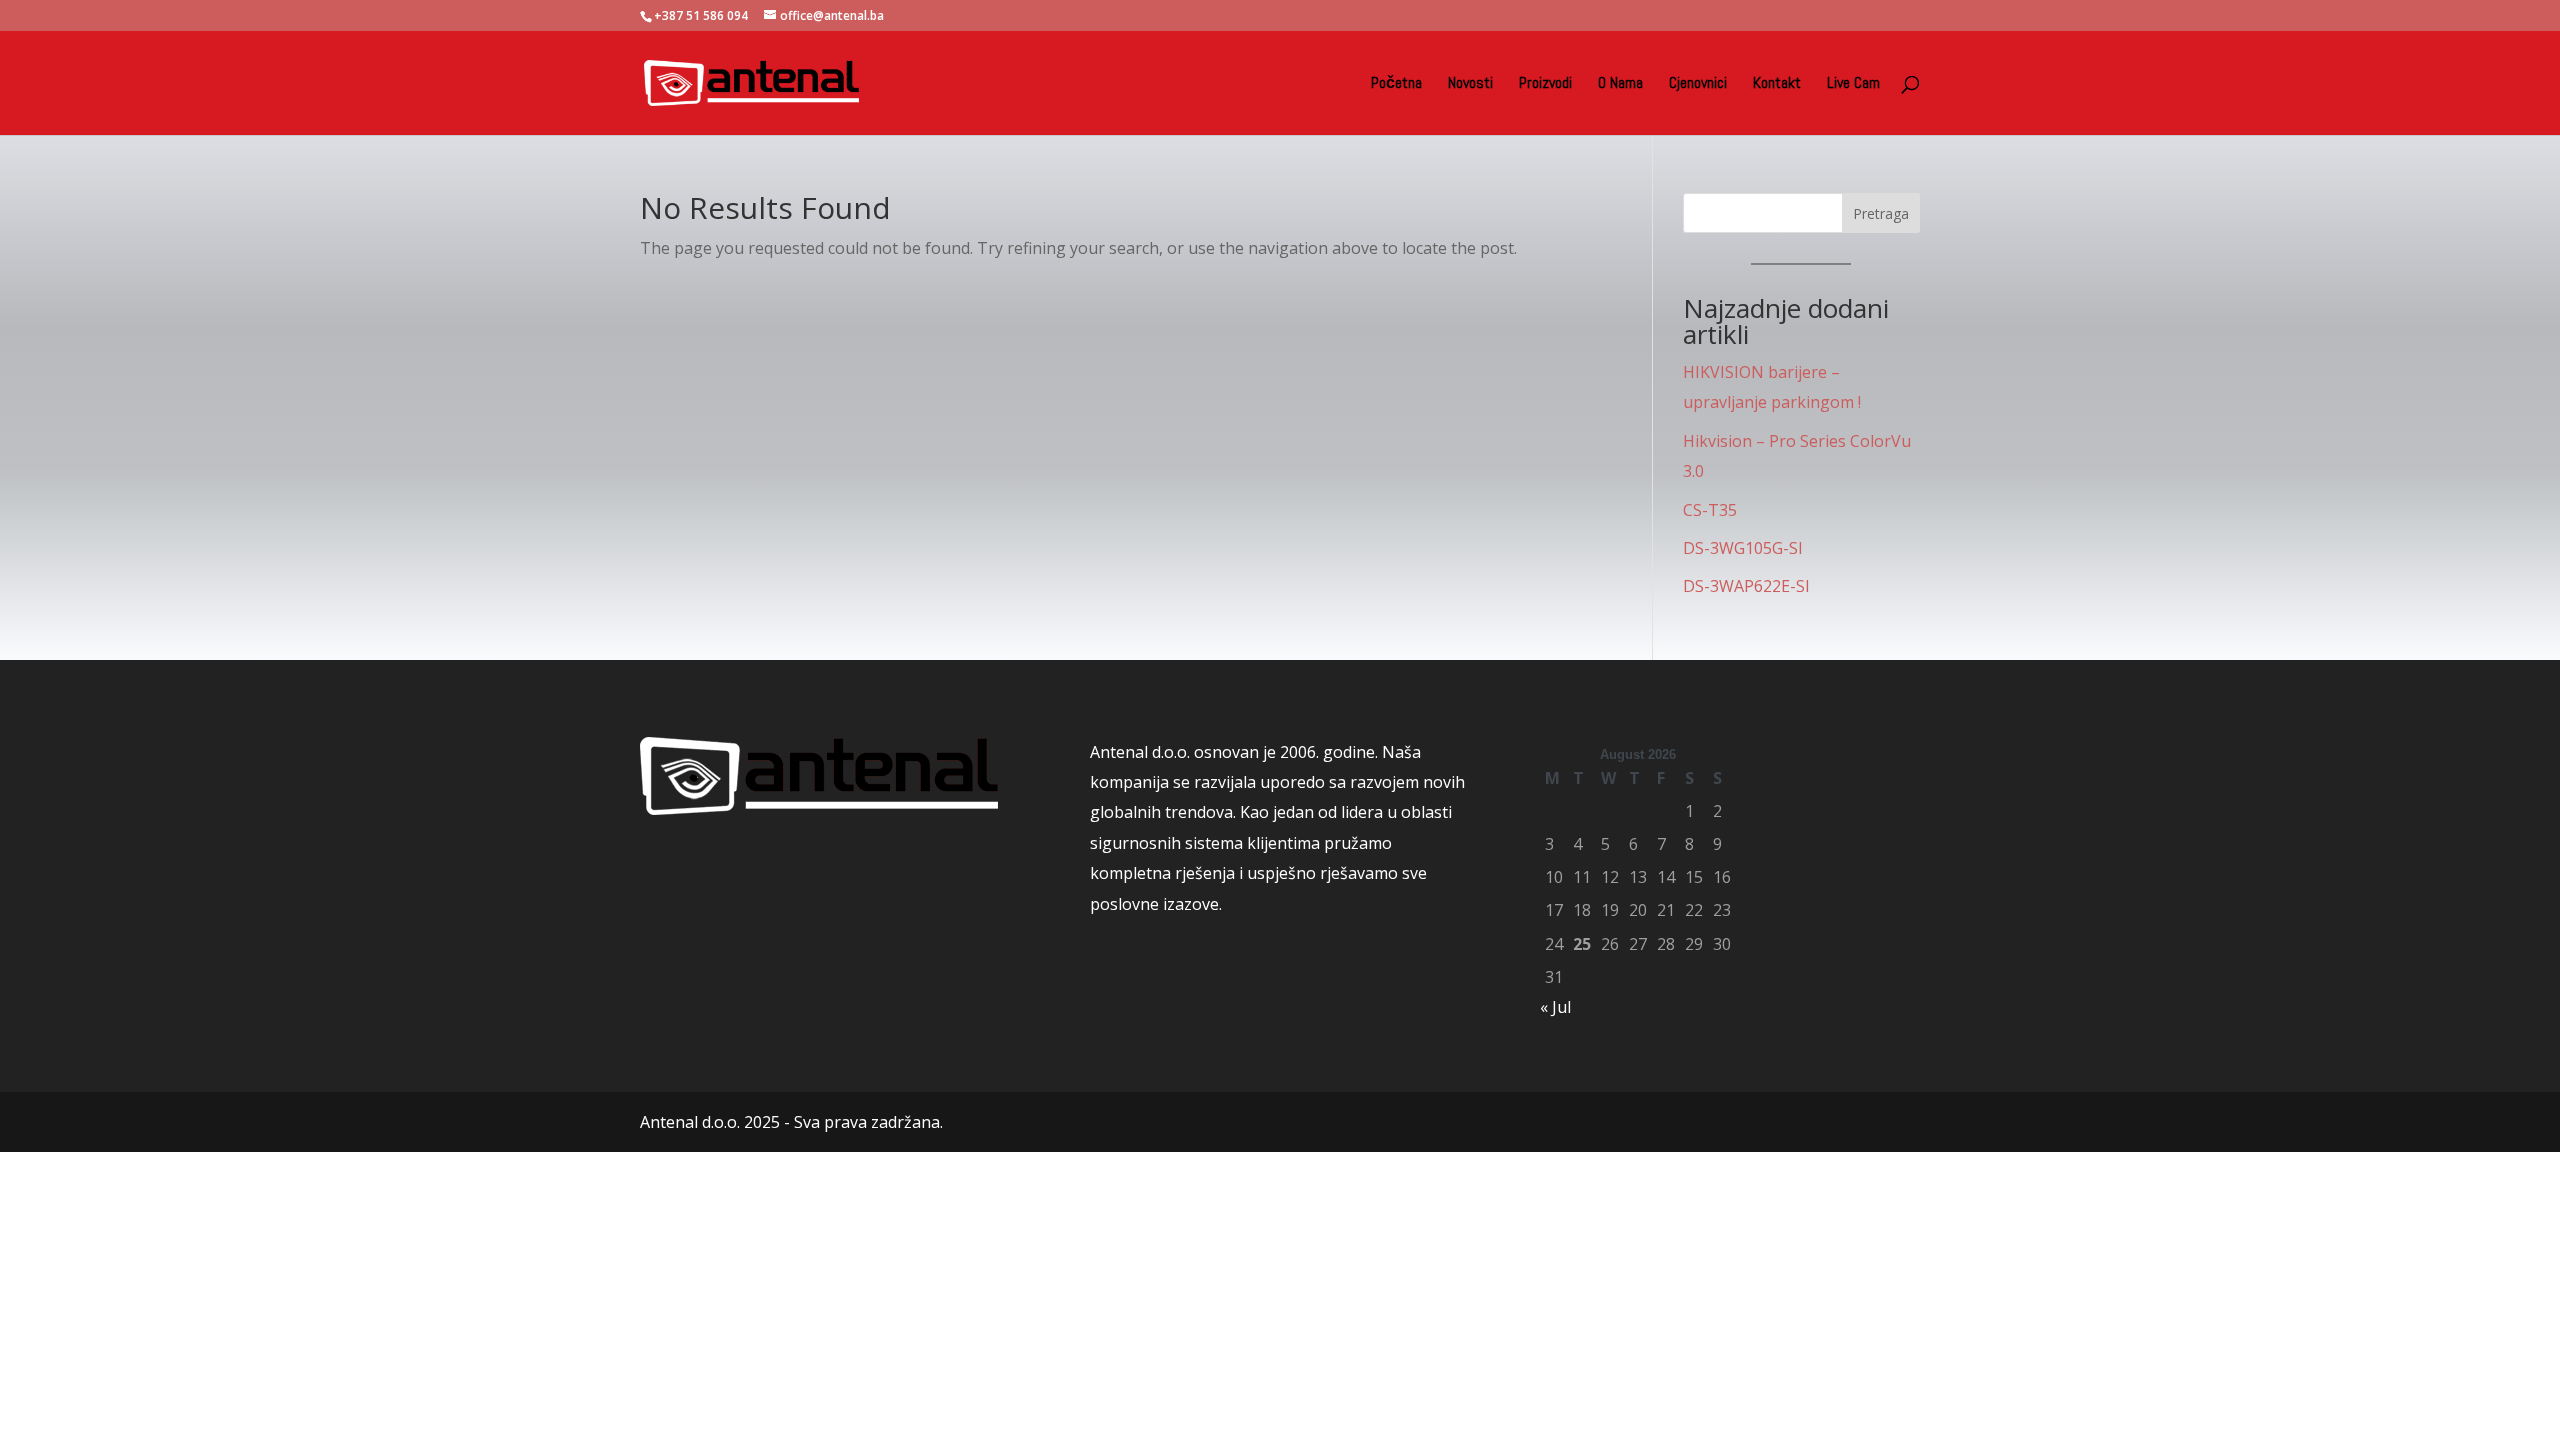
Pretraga (1881, 213)
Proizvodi (1545, 84)
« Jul (1555, 1007)
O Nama (1620, 84)
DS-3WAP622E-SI (1746, 586)
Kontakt (1777, 84)
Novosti (1470, 84)
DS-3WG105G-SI (1743, 548)
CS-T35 (1710, 510)
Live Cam (1853, 84)
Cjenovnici (1698, 84)
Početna (1396, 84)
